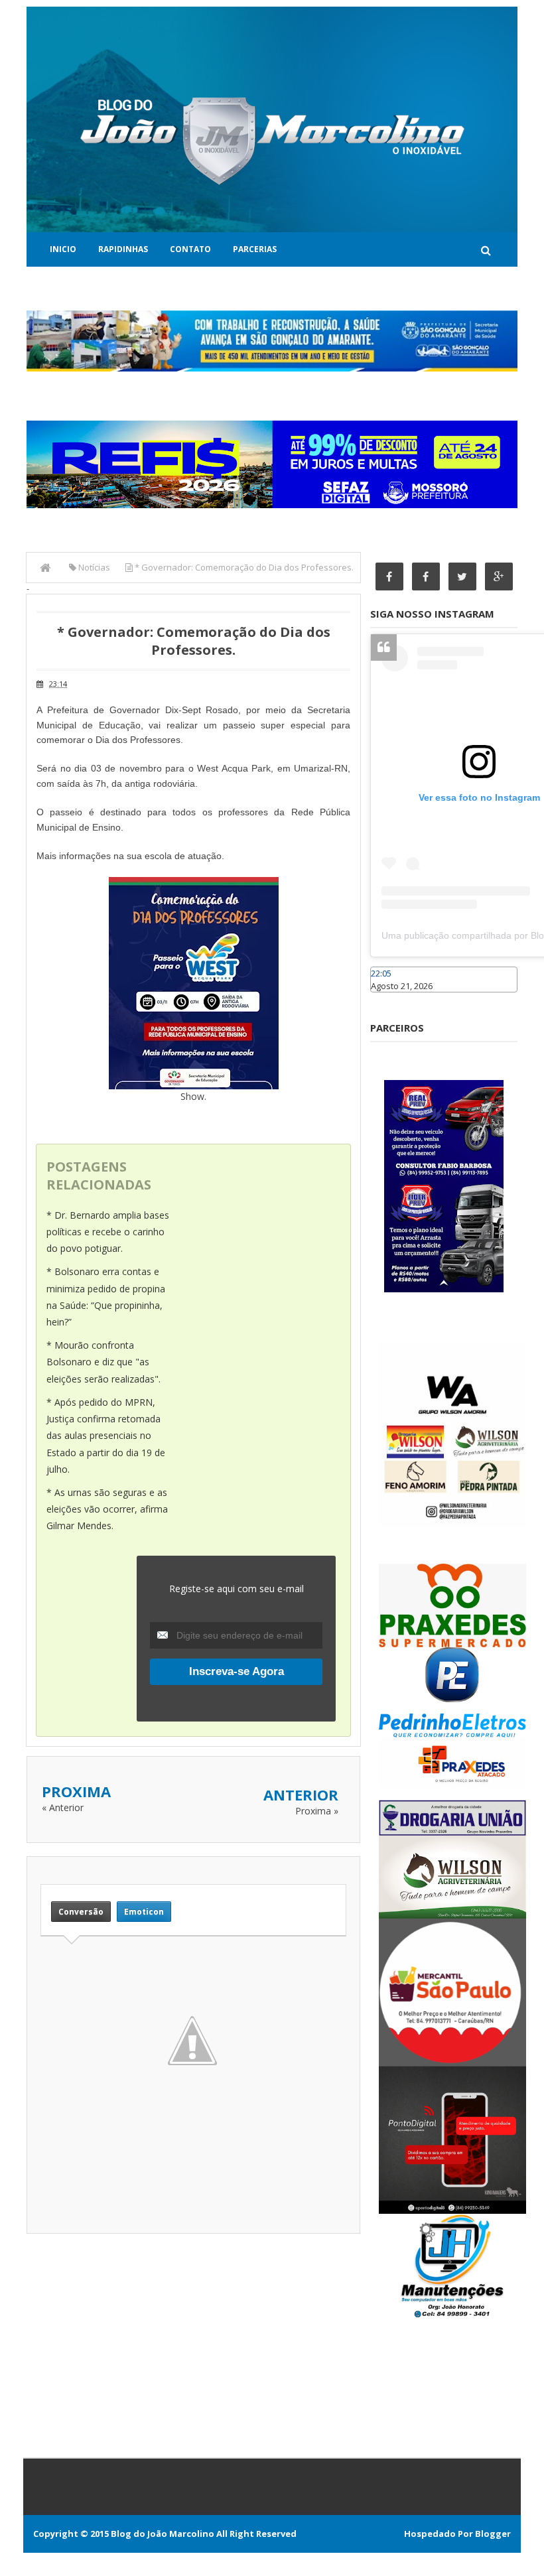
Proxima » (317, 1811)
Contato (190, 249)
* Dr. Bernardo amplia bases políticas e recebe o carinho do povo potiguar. (108, 1232)
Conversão (81, 1912)
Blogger (493, 2534)
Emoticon (144, 1912)
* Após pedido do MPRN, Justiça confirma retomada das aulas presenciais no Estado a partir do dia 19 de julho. (106, 1436)
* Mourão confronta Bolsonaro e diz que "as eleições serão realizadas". (103, 1362)
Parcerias (255, 249)
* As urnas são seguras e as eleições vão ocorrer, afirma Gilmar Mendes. (107, 1509)
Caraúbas (390, 998)
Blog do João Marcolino (163, 2534)
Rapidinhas (123, 249)
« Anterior (63, 1807)
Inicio (63, 249)
